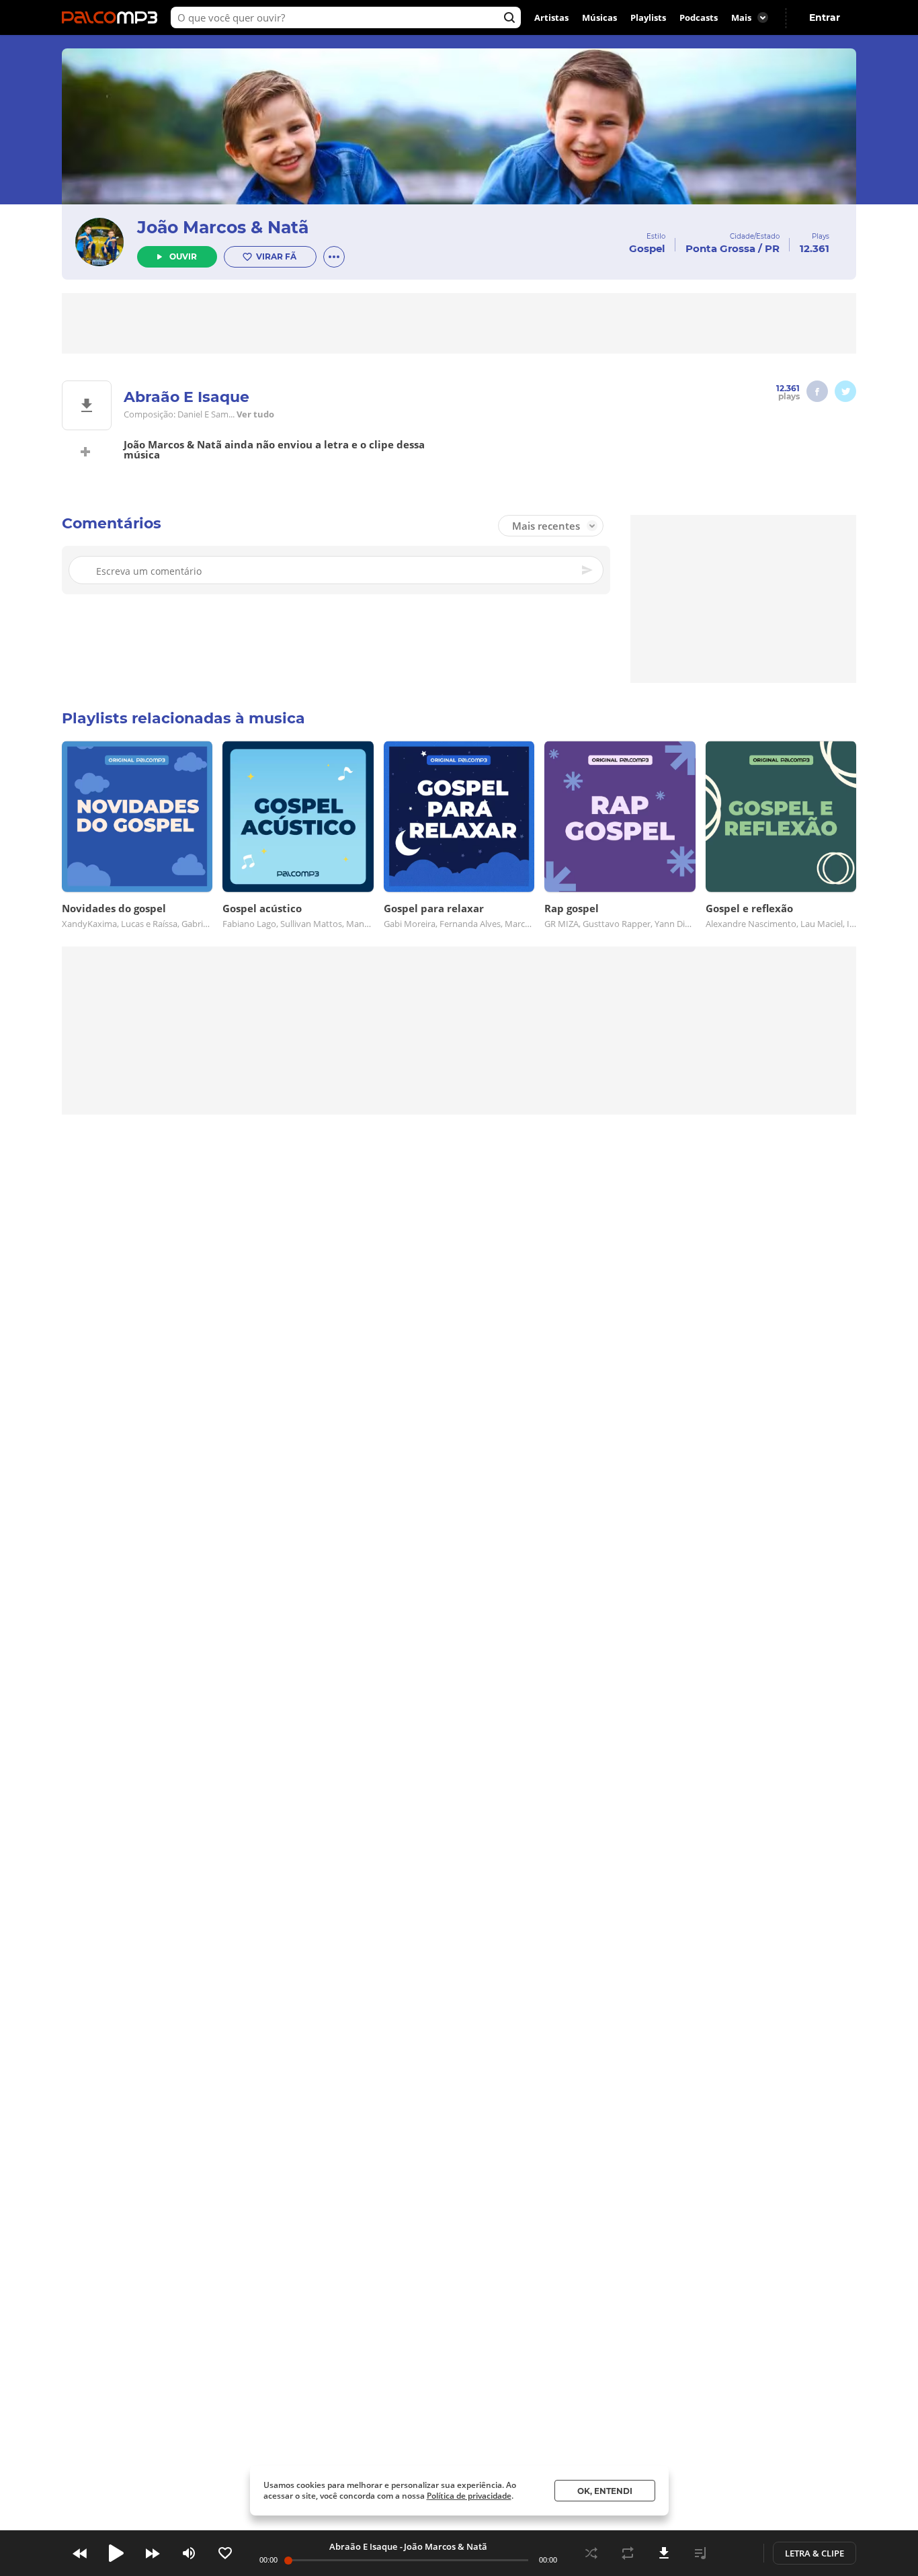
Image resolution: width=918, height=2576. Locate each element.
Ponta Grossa (720, 248)
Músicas (599, 17)
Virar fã (276, 256)
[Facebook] (817, 391)
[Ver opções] (334, 257)
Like (225, 2553)
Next (153, 2553)
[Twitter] (845, 391)
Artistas (551, 17)
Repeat (628, 2553)
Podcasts (699, 17)
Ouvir (183, 256)
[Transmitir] (737, 2553)
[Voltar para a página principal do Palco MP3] (113, 17)
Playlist (700, 2553)
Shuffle (591, 2553)
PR (772, 248)
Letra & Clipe (815, 2553)
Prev (80, 2553)
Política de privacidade (469, 2496)
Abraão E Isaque (363, 2546)
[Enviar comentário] (588, 570)
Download (664, 2553)
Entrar (825, 17)
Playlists (648, 17)
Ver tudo (255, 414)
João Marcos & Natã (223, 227)
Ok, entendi (605, 2491)
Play (116, 2553)
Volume (189, 2553)
